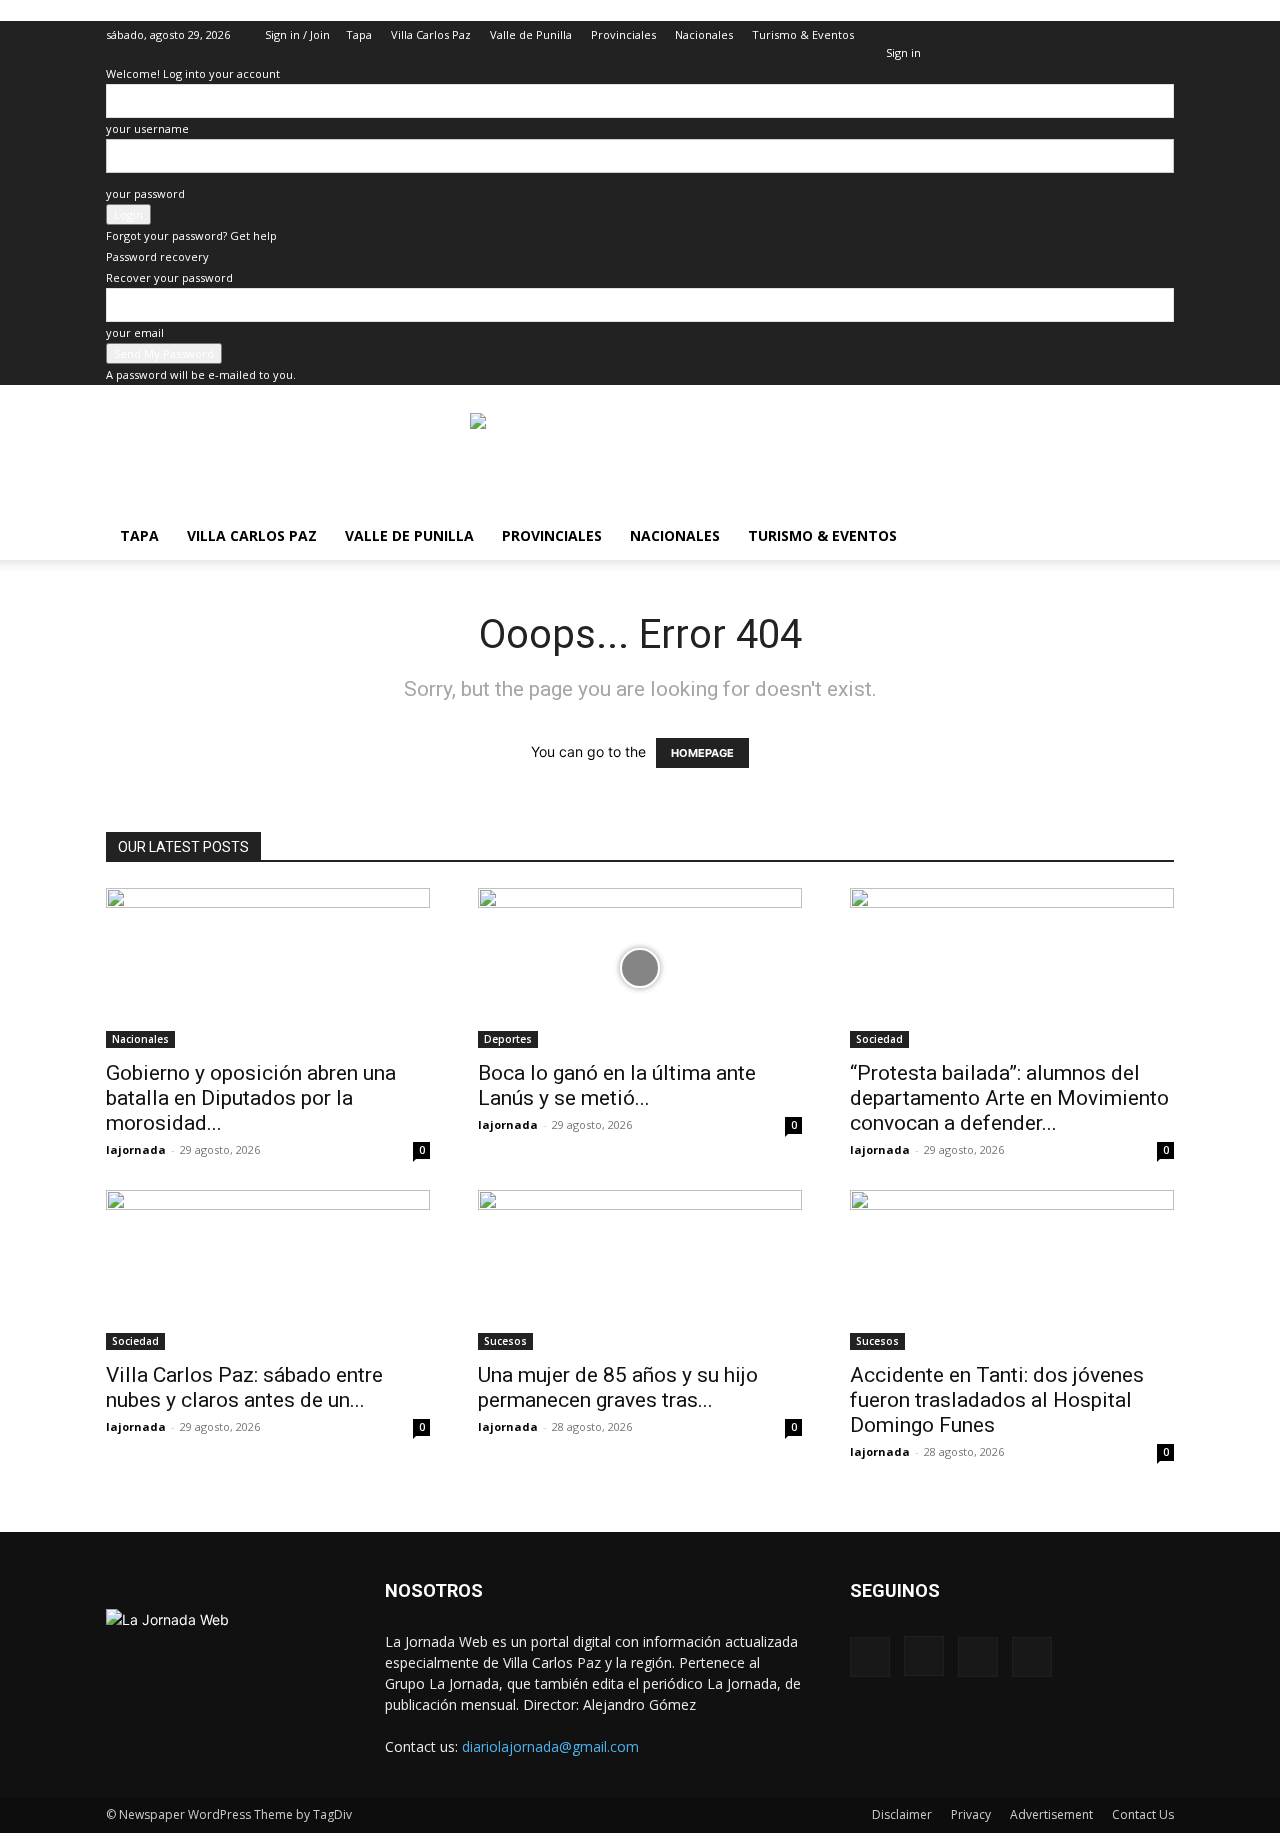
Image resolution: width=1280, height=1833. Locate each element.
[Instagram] (1093, 35)
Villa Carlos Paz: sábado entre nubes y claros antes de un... (244, 1387)
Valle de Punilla (531, 34)
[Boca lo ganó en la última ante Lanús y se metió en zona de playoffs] (640, 968)
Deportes (508, 1039)
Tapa (359, 34)
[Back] (890, 31)
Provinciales (623, 34)
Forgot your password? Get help (191, 235)
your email (135, 332)
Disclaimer (902, 1814)
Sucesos (505, 1341)
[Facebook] (1060, 35)
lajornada (136, 1149)
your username (147, 128)
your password (145, 193)
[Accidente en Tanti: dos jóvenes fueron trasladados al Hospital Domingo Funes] (1012, 1270)
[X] (1126, 35)
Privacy (971, 1814)
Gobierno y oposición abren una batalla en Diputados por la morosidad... (251, 1098)
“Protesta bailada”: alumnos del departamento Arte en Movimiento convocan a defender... (1009, 1098)
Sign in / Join (297, 34)
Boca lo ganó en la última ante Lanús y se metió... (617, 1085)
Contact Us (1143, 1814)
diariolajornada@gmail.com (550, 1746)
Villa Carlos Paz (431, 34)
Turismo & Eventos (803, 34)
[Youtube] (1159, 35)
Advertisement (1051, 1814)
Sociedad (879, 1039)
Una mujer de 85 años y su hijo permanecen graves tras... (618, 1387)
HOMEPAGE (702, 753)
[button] (1030, 34)
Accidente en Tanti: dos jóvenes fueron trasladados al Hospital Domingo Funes (997, 1400)
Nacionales (704, 34)
